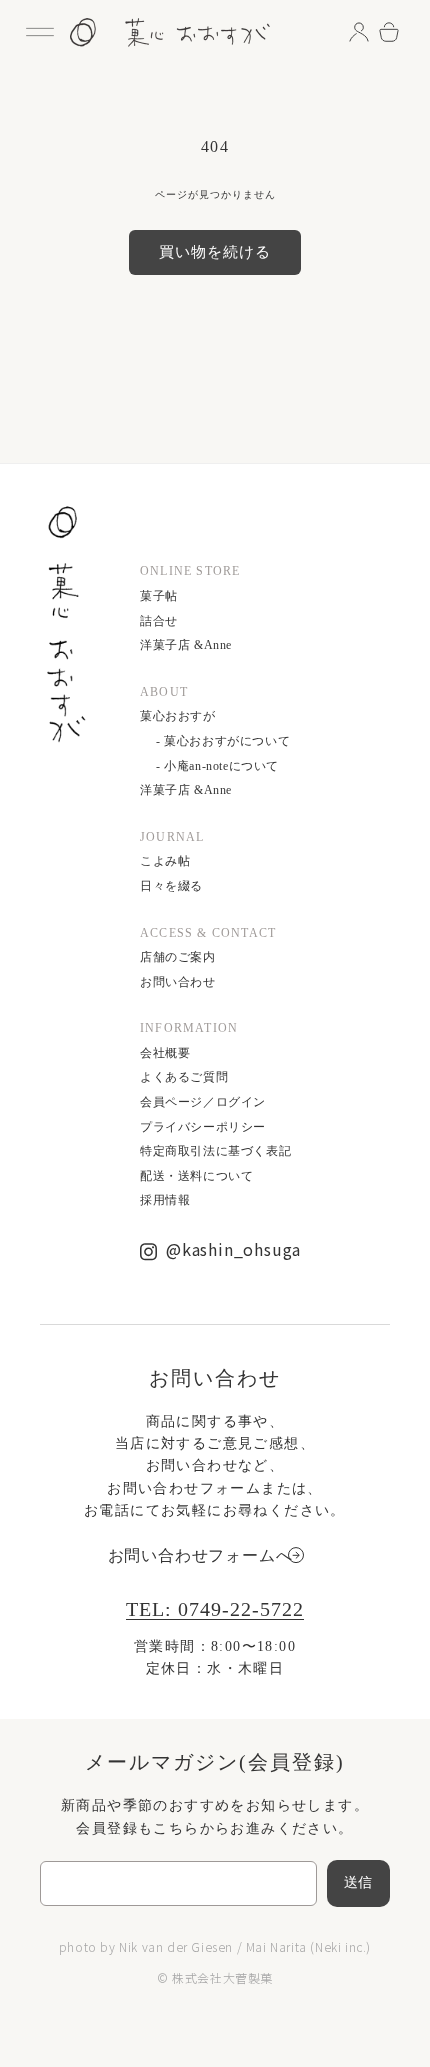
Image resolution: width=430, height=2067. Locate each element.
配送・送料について (196, 1176)
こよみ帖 (165, 861)
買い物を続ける (215, 252)
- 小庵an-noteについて (217, 766)
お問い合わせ (178, 982)
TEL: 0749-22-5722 (215, 1609)
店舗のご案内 (178, 957)
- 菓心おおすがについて (223, 741)
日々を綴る (171, 886)
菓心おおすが (178, 716)
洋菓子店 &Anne (186, 645)
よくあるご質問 (184, 1077)
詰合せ (159, 621)
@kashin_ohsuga (233, 1249)
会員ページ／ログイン (203, 1102)
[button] (40, 32)
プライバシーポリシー (203, 1127)
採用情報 (165, 1200)
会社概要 (165, 1053)
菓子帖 (159, 596)
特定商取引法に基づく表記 (215, 1151)
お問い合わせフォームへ (200, 1555)
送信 (358, 1882)
